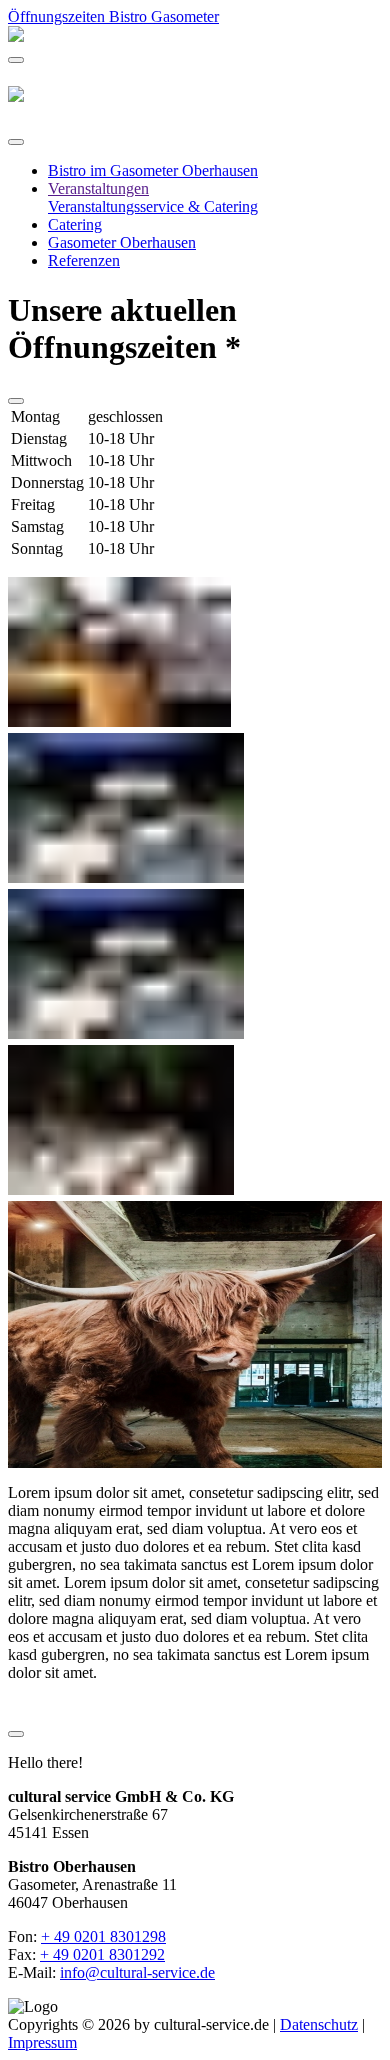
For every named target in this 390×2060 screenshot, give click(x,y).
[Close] (16, 142)
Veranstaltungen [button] (98, 188)
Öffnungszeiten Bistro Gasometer (113, 16)
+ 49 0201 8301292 (102, 1954)
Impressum (42, 2042)
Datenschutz (319, 2024)
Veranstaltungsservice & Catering (153, 206)
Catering (75, 224)
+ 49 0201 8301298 (103, 1936)
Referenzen (84, 260)
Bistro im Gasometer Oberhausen (153, 170)
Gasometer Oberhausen (122, 242)
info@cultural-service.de (137, 1972)
